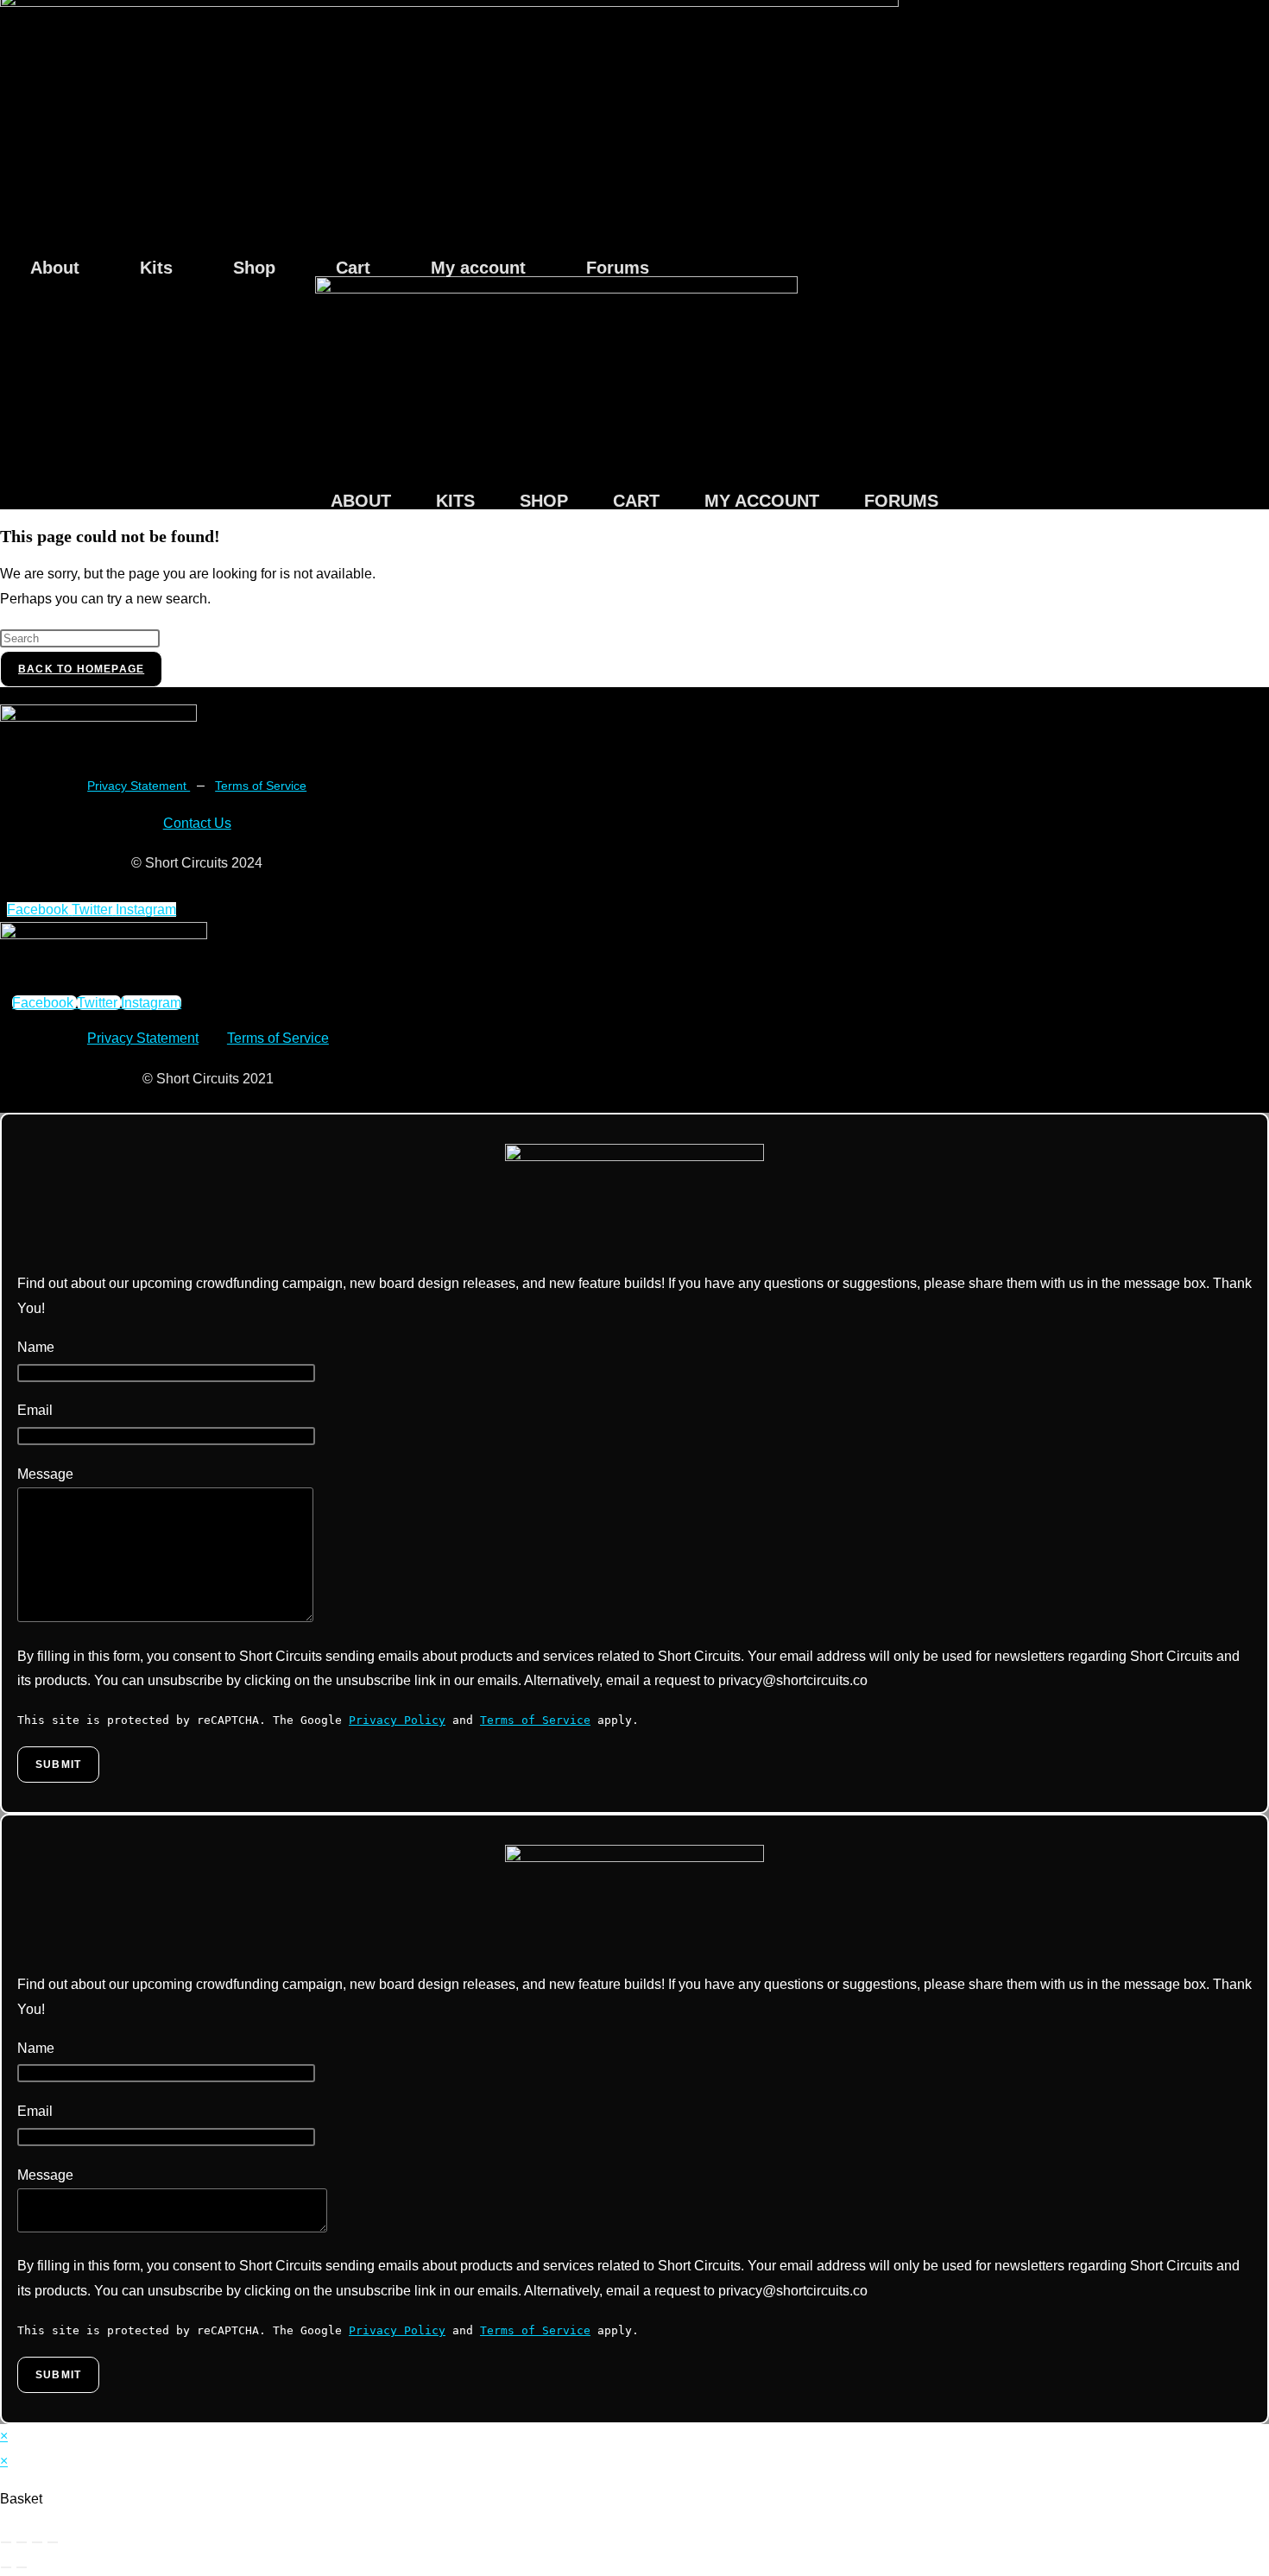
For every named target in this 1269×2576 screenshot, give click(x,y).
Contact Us (197, 823)
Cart (353, 268)
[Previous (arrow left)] (6, 2567)
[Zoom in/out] (6, 2542)
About (55, 268)
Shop (254, 268)
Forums (618, 268)
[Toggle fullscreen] (22, 2542)
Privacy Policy (397, 1720)
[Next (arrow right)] (22, 2567)
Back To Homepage (81, 669)
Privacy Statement (139, 786)
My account (478, 268)
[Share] (37, 2542)
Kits (156, 268)
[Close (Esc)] (53, 2542)
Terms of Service (261, 786)
